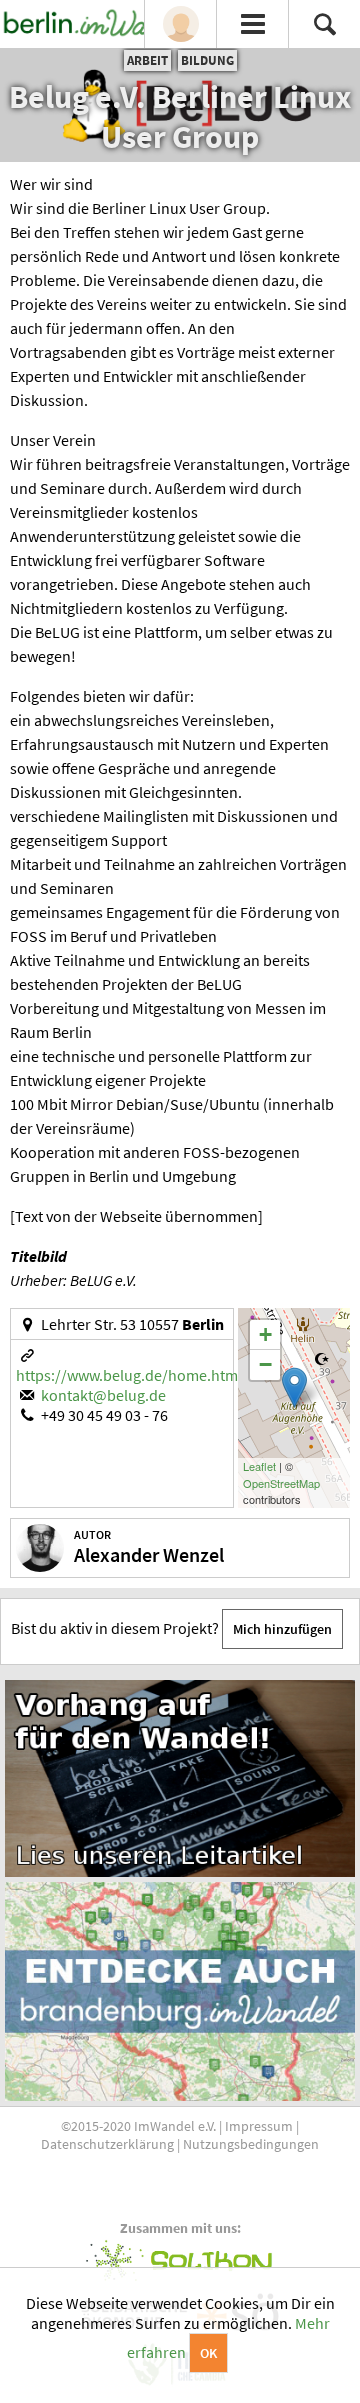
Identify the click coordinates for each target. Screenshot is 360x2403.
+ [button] (265, 1334)
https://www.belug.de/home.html (129, 1375)
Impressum (259, 2126)
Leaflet (259, 1466)
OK (208, 2353)
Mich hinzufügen (282, 1629)
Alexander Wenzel (149, 1554)
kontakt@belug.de (103, 1395)
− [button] (265, 1364)
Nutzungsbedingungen (251, 2144)
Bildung (207, 60)
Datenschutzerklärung (107, 2144)
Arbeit (147, 60)
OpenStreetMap (281, 1483)
